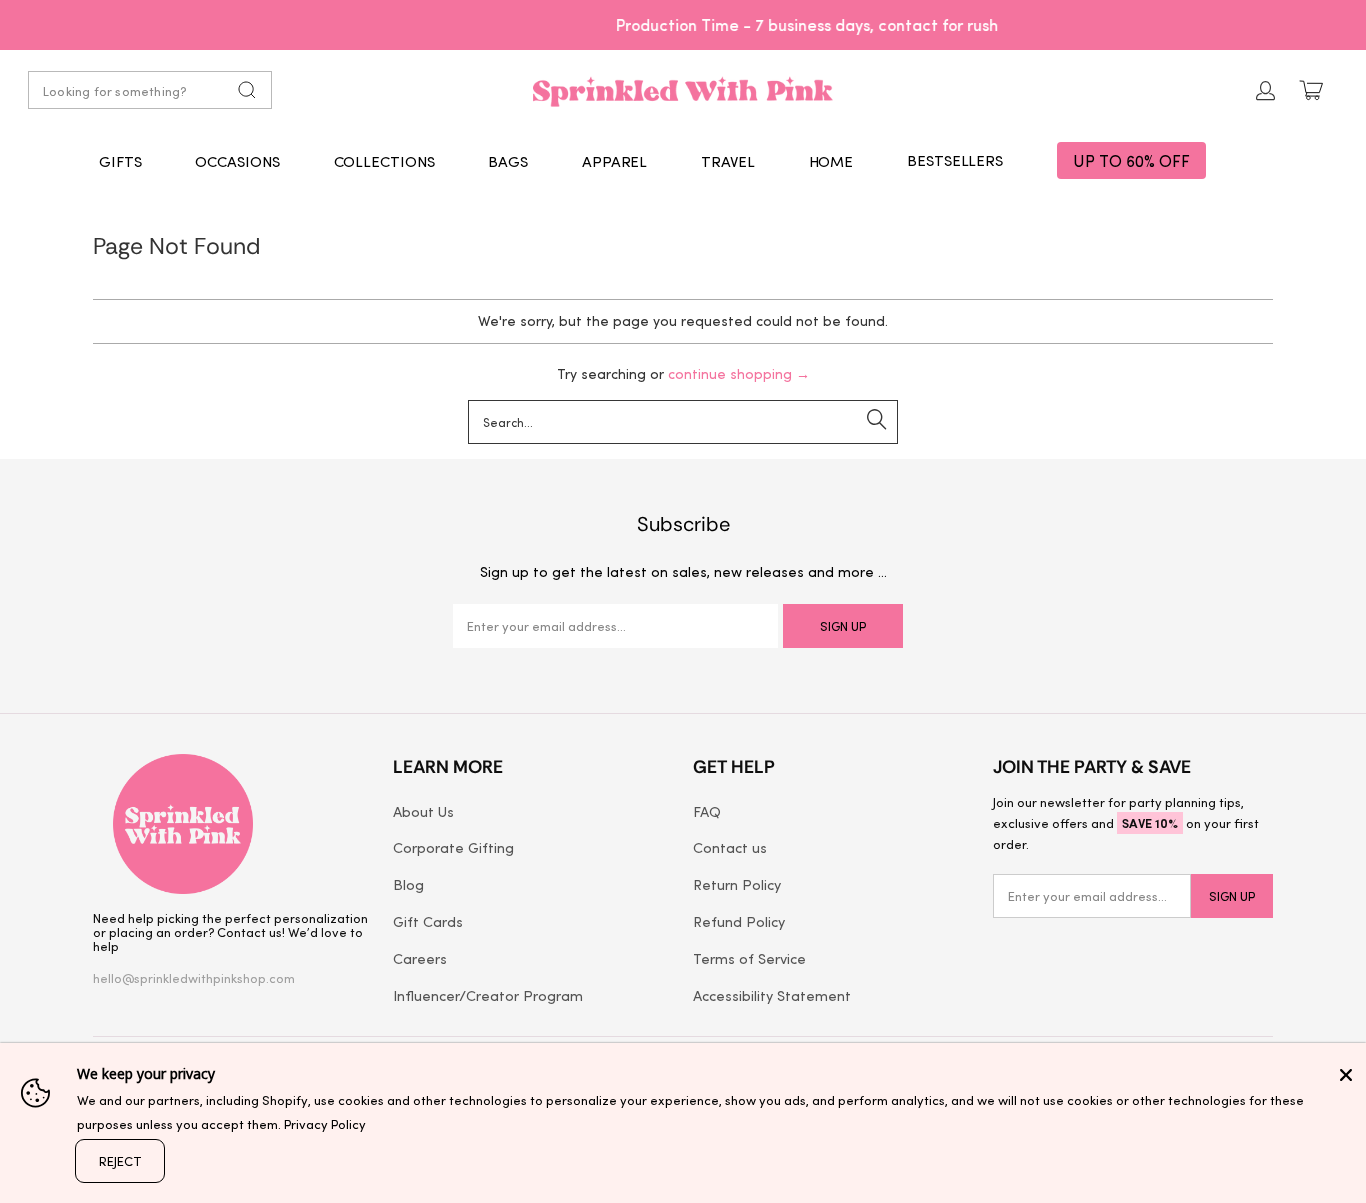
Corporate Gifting (453, 847)
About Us (423, 811)
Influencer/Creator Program (488, 995)
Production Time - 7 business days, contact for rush (683, 24)
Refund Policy (739, 921)
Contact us (730, 847)
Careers (420, 958)
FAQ (707, 811)
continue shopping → (739, 373)
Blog (408, 884)
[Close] (1346, 1075)
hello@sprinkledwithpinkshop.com (194, 977)
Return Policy (737, 884)
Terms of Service (749, 958)
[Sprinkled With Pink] (683, 90)
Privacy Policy (325, 1123)
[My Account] (1266, 90)
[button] (120, 161)
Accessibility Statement (772, 995)
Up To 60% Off (1131, 160)
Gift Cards (428, 921)
